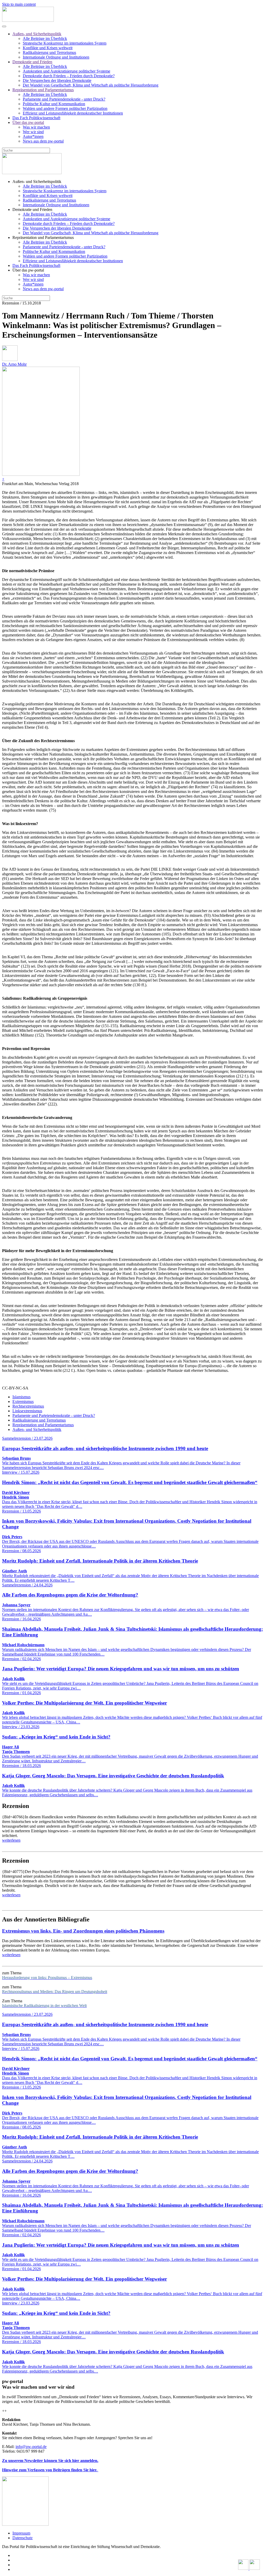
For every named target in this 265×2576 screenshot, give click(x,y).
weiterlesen (11, 1840)
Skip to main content (19, 4)
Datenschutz (23, 2538)
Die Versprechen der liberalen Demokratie (57, 80)
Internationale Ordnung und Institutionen (56, 57)
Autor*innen (33, 136)
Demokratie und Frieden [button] (32, 210)
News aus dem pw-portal (43, 141)
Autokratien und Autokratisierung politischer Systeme (67, 71)
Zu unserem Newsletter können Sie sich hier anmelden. (50, 2461)
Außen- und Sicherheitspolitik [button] (37, 182)
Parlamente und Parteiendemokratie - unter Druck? (64, 99)
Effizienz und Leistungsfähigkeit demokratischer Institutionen (73, 113)
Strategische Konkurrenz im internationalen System (65, 43)
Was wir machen (36, 127)
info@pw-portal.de (31, 2447)
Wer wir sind (33, 132)
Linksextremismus (27, 1411)
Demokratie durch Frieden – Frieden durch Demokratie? (69, 76)
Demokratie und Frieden (32, 62)
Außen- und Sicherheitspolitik (37, 34)
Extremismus (23, 1401)
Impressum (21, 2533)
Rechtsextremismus (28, 1406)
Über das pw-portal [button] (28, 270)
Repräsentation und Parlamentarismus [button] (43, 237)
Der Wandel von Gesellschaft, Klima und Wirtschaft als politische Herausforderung (91, 85)
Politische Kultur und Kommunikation (54, 104)
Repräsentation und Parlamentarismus (43, 90)
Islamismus (21, 1397)
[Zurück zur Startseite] (28, 20)
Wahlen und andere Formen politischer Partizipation (65, 108)
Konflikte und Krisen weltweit (48, 48)
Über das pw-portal (28, 122)
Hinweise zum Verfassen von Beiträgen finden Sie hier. (50, 2470)
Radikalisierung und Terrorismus (49, 52)
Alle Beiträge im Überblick (45, 38)
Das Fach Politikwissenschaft (36, 118)
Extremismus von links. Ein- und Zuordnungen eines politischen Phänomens (83, 1931)
